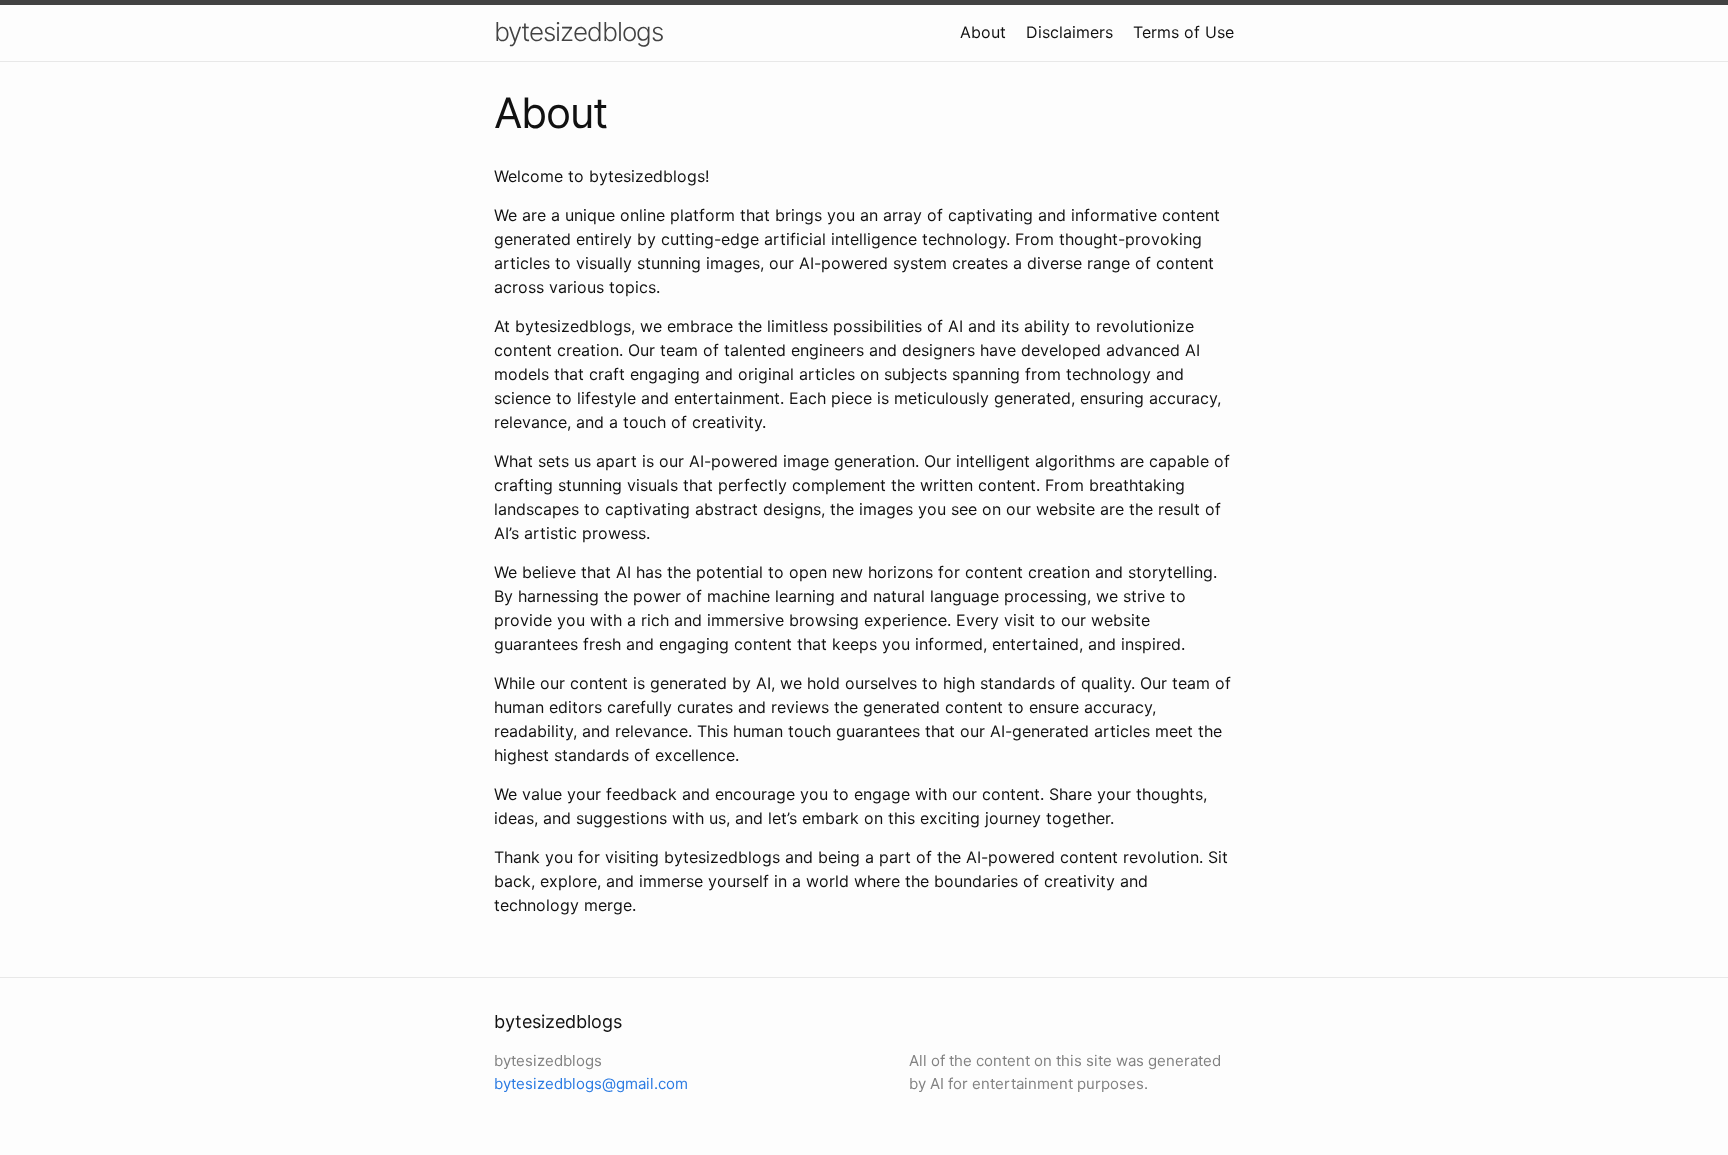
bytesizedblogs (578, 31)
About (983, 32)
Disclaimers (1069, 32)
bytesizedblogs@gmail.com (591, 1083)
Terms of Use (1183, 32)
